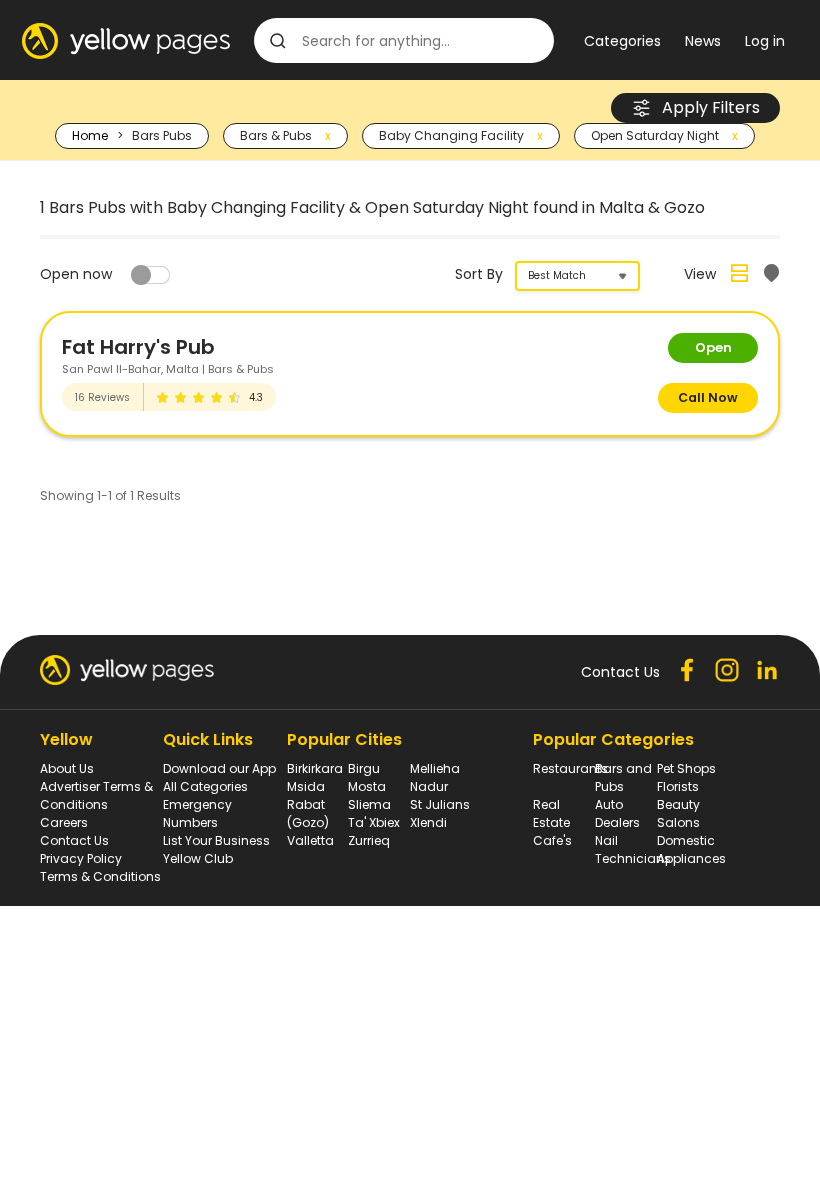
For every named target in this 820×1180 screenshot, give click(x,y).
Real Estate (551, 813)
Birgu (364, 768)
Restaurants (570, 768)
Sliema (369, 804)
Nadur (429, 786)
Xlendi (428, 822)
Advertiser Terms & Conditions (96, 795)
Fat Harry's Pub (138, 347)
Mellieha (435, 768)
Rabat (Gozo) (308, 813)
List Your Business (216, 840)
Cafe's (552, 840)
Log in (765, 41)
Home (90, 135)
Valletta (310, 840)
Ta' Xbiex (374, 822)
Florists (678, 786)
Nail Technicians (633, 849)
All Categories (205, 786)
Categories (622, 41)
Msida (306, 786)
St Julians (440, 804)
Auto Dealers (617, 813)
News (703, 41)
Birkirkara (315, 768)
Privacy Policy (81, 858)
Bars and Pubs (623, 777)
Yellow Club (198, 858)
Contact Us (74, 840)
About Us (67, 768)
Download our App (219, 768)
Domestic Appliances (691, 849)
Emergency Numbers (197, 813)
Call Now (708, 397)
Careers (64, 822)
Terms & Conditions (100, 876)
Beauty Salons (678, 813)
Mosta (367, 786)
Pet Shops (686, 768)
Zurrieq (369, 840)
